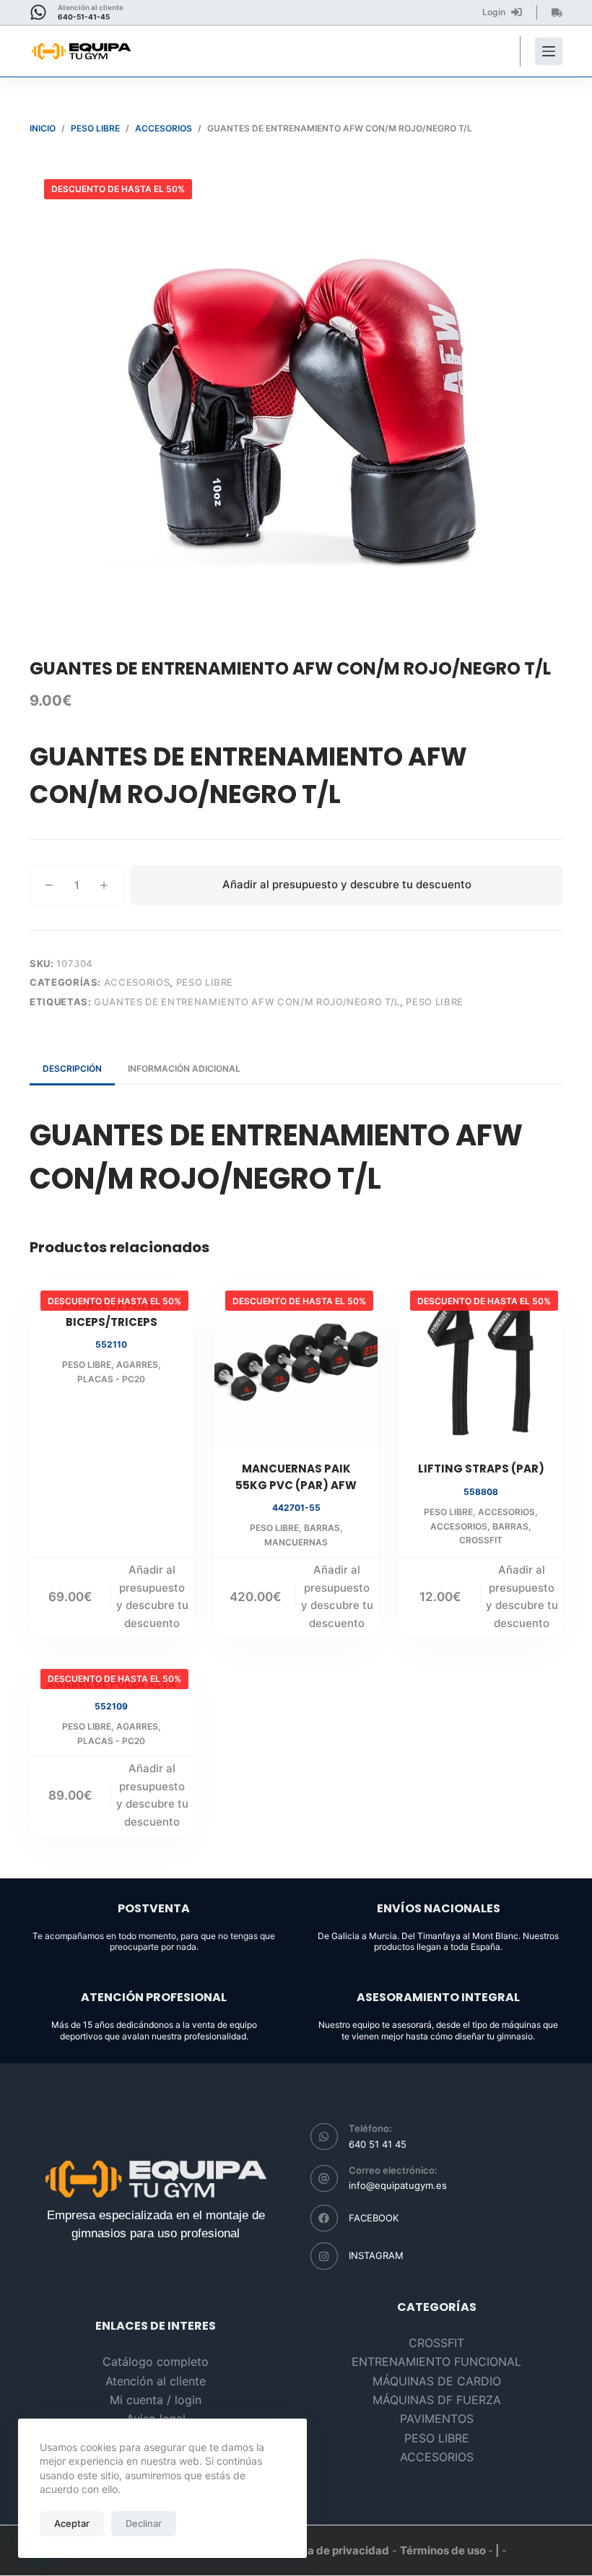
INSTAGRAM (376, 2255)
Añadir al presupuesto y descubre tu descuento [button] (152, 1596)
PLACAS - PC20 (111, 1379)
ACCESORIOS (137, 982)
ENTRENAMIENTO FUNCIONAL (436, 2362)
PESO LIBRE (205, 982)
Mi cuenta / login (156, 2400)
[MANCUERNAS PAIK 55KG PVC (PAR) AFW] (296, 1361)
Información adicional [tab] (184, 1068)
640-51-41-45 (84, 17)
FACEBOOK (374, 2218)
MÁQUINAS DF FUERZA (437, 2400)
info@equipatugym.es (398, 2185)
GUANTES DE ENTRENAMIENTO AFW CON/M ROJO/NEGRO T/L (247, 1002)
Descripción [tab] (72, 1068)
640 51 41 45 (378, 2144)
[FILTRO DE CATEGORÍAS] (549, 51)
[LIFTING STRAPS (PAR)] (481, 1361)
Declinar (144, 2523)
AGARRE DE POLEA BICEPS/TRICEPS (112, 1314)
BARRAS (322, 1528)
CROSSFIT (481, 1540)
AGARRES (137, 1365)
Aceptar (72, 2523)
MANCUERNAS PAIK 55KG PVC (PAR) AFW (296, 1477)
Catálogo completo (156, 2362)
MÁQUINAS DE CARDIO (437, 2381)
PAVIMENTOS (437, 2419)
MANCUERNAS (296, 1542)
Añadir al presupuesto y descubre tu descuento (347, 884)
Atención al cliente (156, 2381)
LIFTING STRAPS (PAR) (481, 1469)
